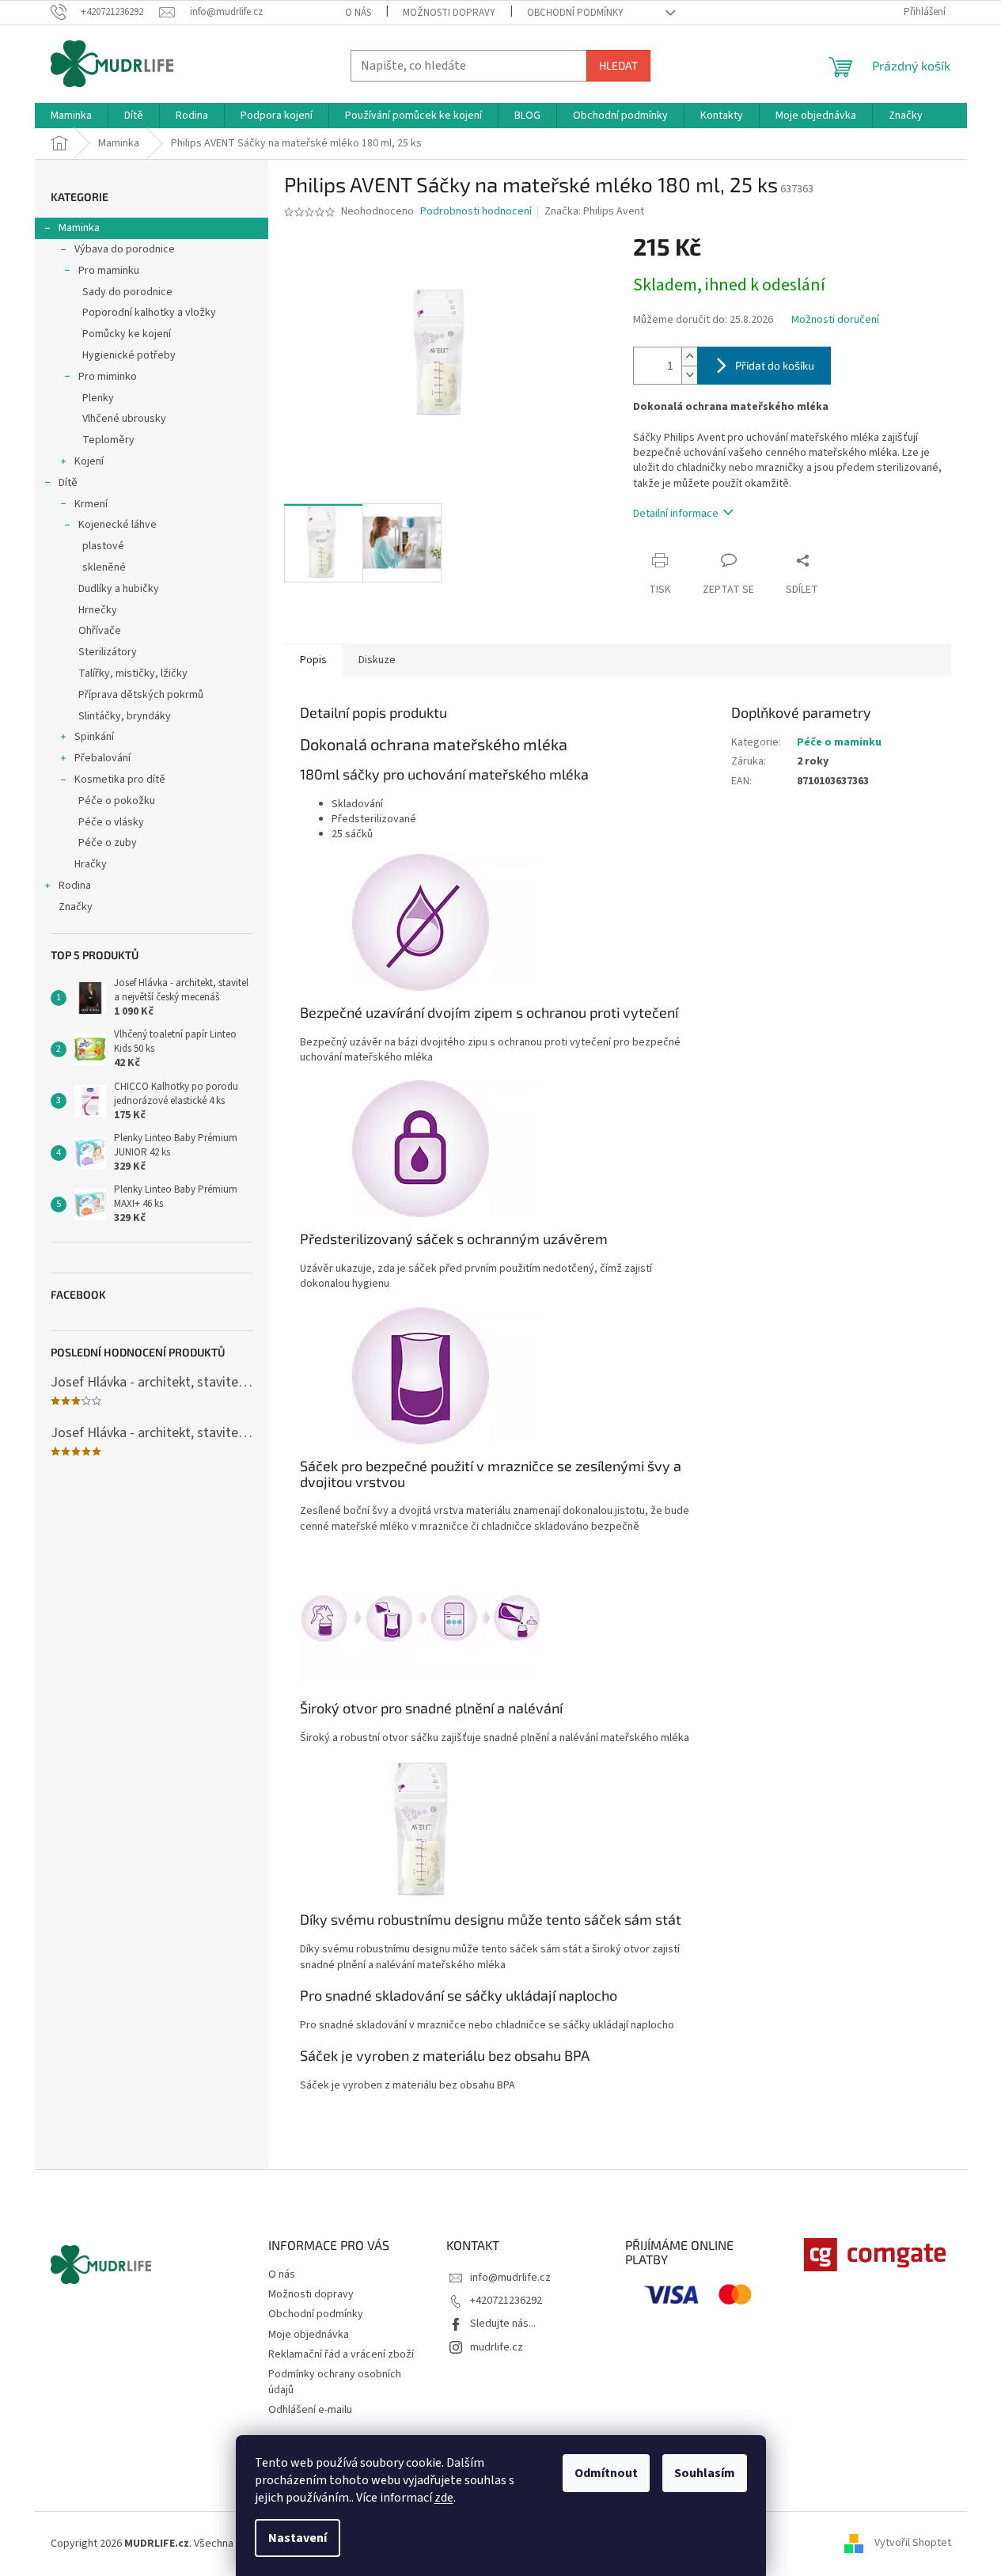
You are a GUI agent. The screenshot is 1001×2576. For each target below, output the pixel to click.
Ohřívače (100, 631)
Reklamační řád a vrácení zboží (341, 2354)
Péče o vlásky (111, 822)
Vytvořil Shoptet (913, 2544)
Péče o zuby (108, 843)
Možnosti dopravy (449, 13)
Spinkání (94, 737)
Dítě (68, 483)
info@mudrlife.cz (510, 2278)
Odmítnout (606, 2473)
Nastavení (298, 2538)
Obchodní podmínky (575, 13)
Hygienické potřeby (129, 355)
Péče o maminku (839, 742)
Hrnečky (98, 610)
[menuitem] (71, 116)
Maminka (79, 228)
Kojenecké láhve (118, 525)
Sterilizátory (108, 652)
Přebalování (102, 758)
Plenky (98, 398)
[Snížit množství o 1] (689, 375)
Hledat (618, 65)
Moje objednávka (309, 2335)
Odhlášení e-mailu (310, 2410)
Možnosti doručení (835, 320)
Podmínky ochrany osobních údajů (335, 2382)
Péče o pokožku (117, 801)
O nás (358, 13)
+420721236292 (506, 2301)
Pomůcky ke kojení (127, 334)
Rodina (75, 886)
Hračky (91, 864)
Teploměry (108, 440)
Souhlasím (705, 2473)
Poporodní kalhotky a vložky (149, 313)
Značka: (594, 211)
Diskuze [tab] (377, 660)
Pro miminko (108, 377)
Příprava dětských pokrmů (141, 695)
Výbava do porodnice (125, 249)
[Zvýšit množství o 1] (689, 357)
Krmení (91, 504)
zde (444, 2498)
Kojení (89, 461)
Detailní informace (676, 514)
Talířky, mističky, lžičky (133, 673)
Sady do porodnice (127, 292)
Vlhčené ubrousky (124, 419)
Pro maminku (109, 271)
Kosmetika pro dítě (120, 780)
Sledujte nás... (503, 2324)
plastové (103, 546)
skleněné (104, 567)
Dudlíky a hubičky (119, 589)
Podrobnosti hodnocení (476, 212)
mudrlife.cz (497, 2347)
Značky (76, 907)
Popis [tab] (313, 660)
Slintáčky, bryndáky (125, 716)
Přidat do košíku (775, 365)
